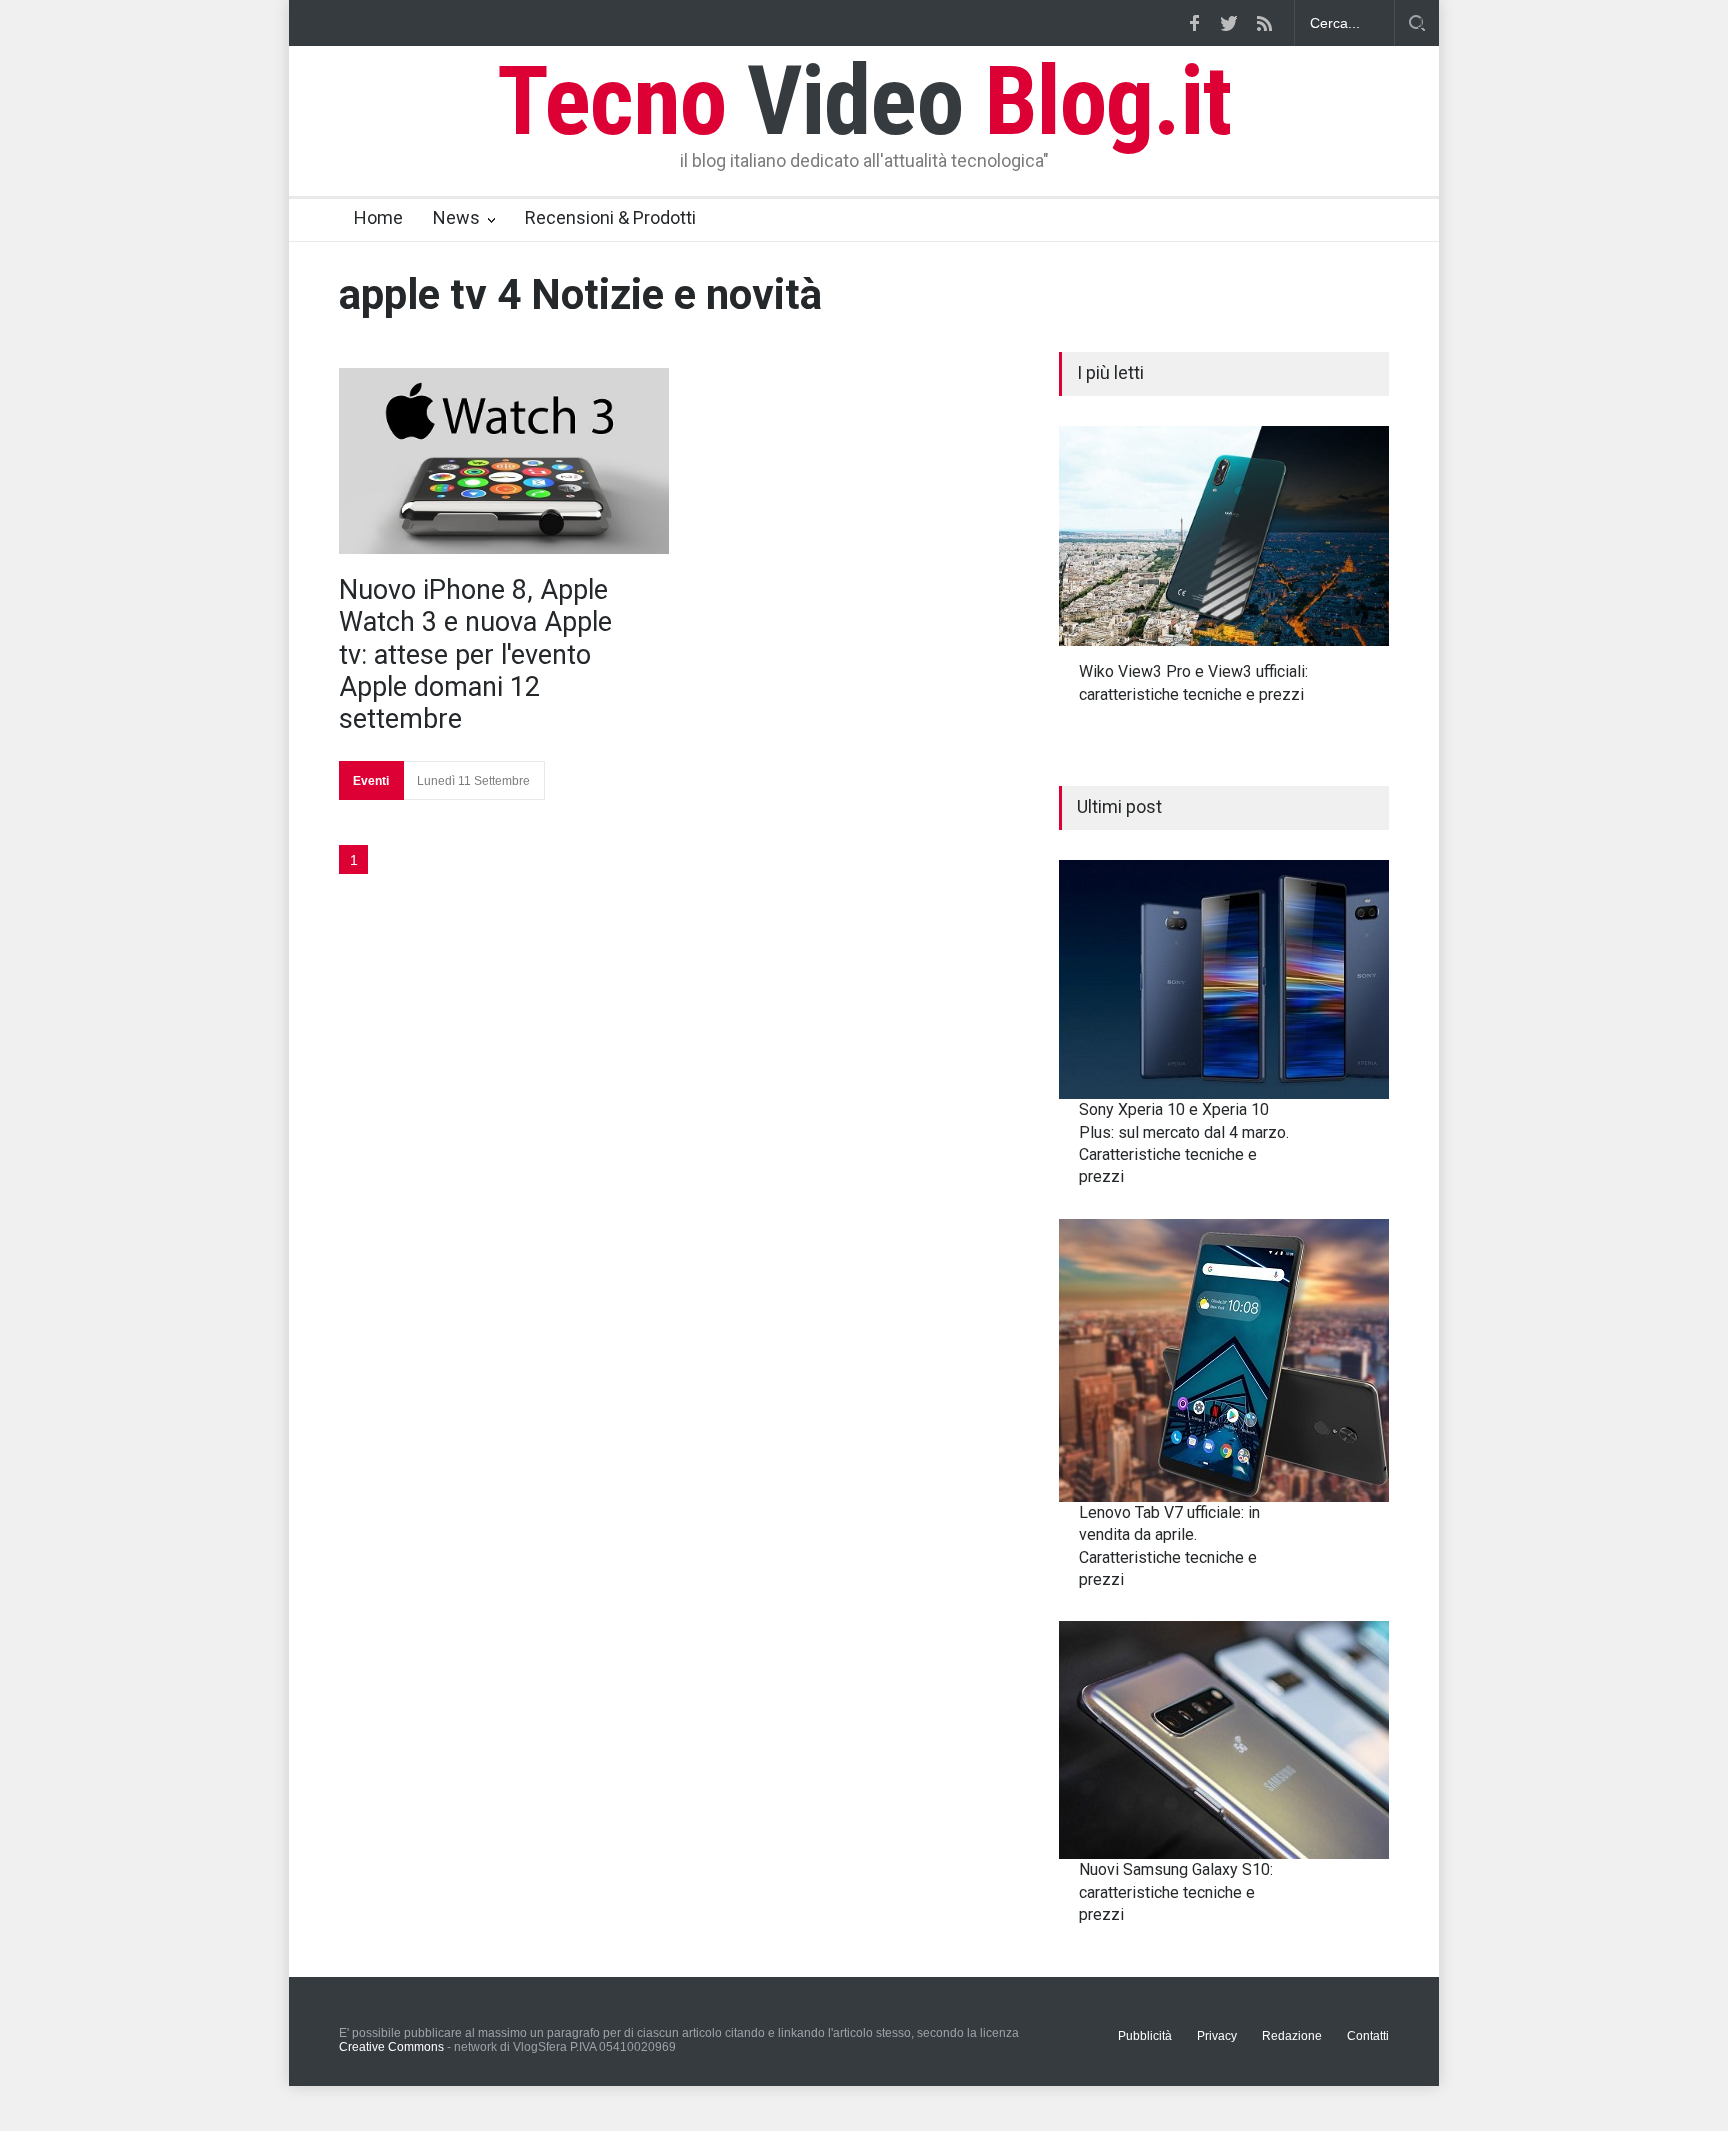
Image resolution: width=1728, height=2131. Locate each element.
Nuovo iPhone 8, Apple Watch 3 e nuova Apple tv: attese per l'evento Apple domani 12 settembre (475, 655)
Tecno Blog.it (864, 101)
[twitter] (1229, 23)
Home (378, 217)
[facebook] (1194, 23)
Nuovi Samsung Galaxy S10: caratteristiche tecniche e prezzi (1176, 1892)
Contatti (1368, 2036)
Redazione (1292, 2036)
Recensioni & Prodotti (610, 217)
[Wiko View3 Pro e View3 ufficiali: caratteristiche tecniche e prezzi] (1224, 536)
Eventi (371, 781)
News (456, 217)
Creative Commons (391, 2047)
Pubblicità (1145, 2036)
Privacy (1217, 2036)
